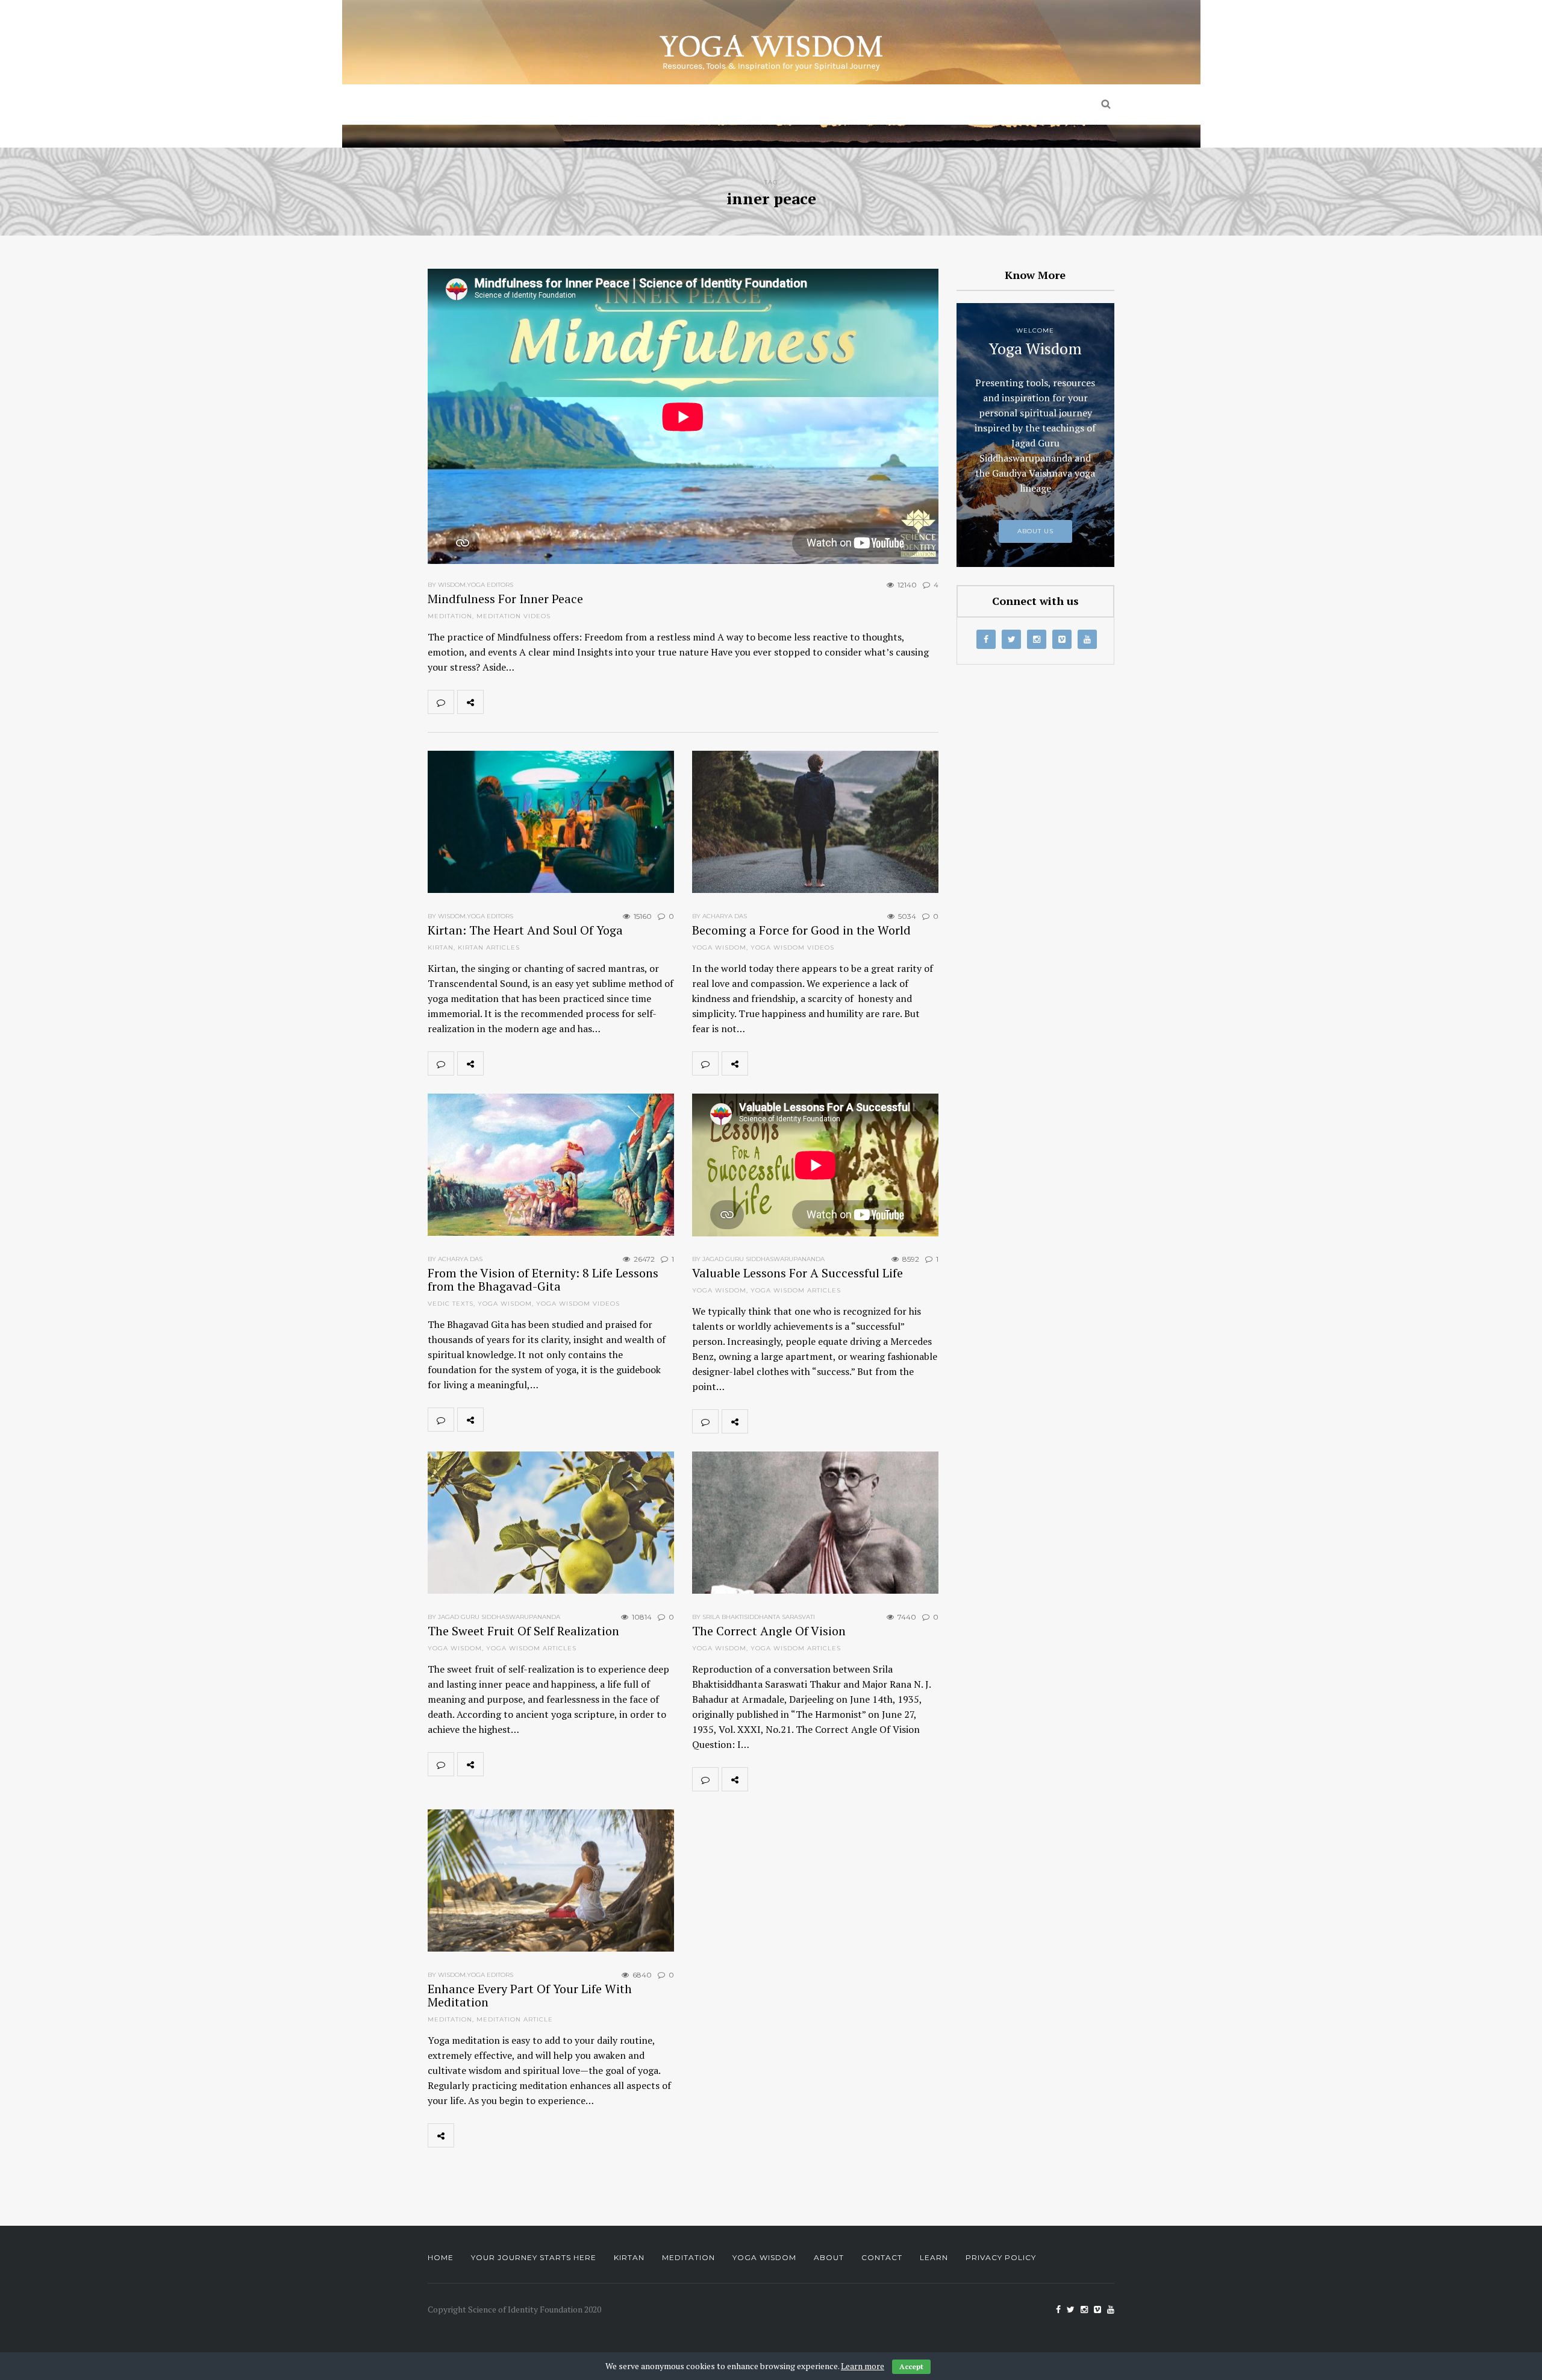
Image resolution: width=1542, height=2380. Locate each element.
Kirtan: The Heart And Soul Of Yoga (525, 930)
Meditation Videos (513, 616)
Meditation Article (515, 2019)
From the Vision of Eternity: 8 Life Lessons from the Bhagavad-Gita (543, 1279)
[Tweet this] (523, 702)
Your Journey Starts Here (534, 2257)
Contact (882, 2257)
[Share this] (496, 702)
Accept (911, 2366)
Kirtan (686, 105)
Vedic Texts (451, 1304)
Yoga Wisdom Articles (796, 1290)
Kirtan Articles (489, 947)
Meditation (775, 105)
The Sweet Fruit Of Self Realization (523, 1631)
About (829, 2257)
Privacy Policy (1001, 2257)
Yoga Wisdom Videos (792, 947)
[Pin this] (576, 702)
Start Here (610, 105)
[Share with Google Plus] (549, 702)
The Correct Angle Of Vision (769, 1631)
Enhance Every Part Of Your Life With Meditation (530, 1995)
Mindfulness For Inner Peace (505, 599)
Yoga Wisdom (882, 105)
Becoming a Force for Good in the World (801, 930)
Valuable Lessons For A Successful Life (798, 1273)
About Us (984, 105)
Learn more (863, 2366)
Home (537, 105)
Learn (934, 2257)
